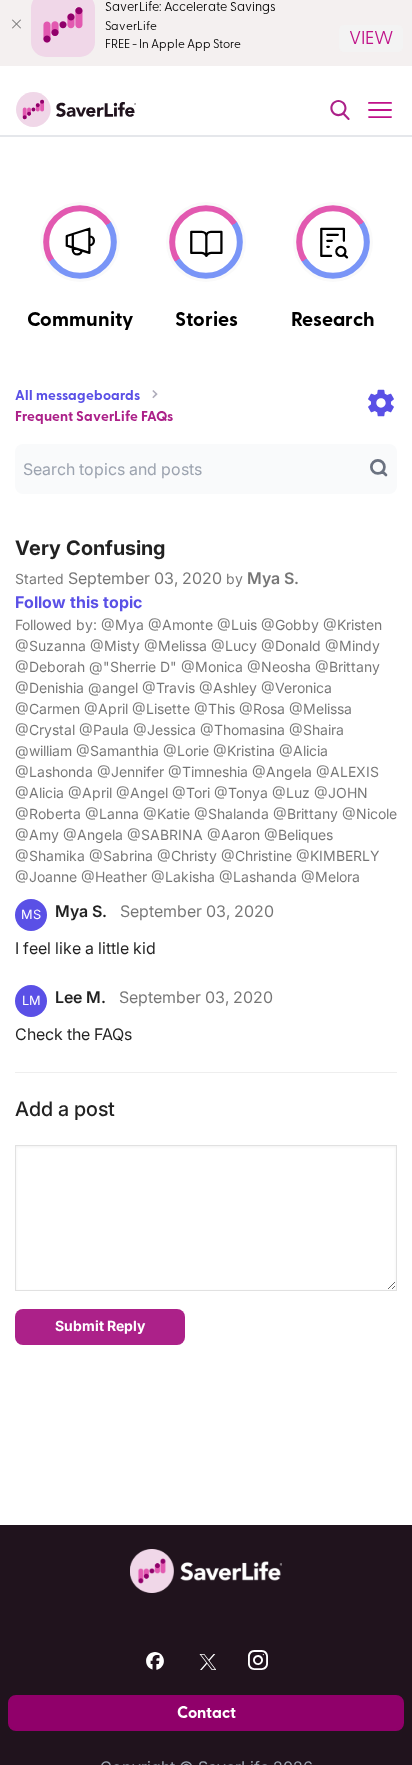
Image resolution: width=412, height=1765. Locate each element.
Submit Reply (100, 1325)
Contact (206, 1713)
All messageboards (77, 396)
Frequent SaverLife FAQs (94, 417)
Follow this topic (78, 602)
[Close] (16, 24)
